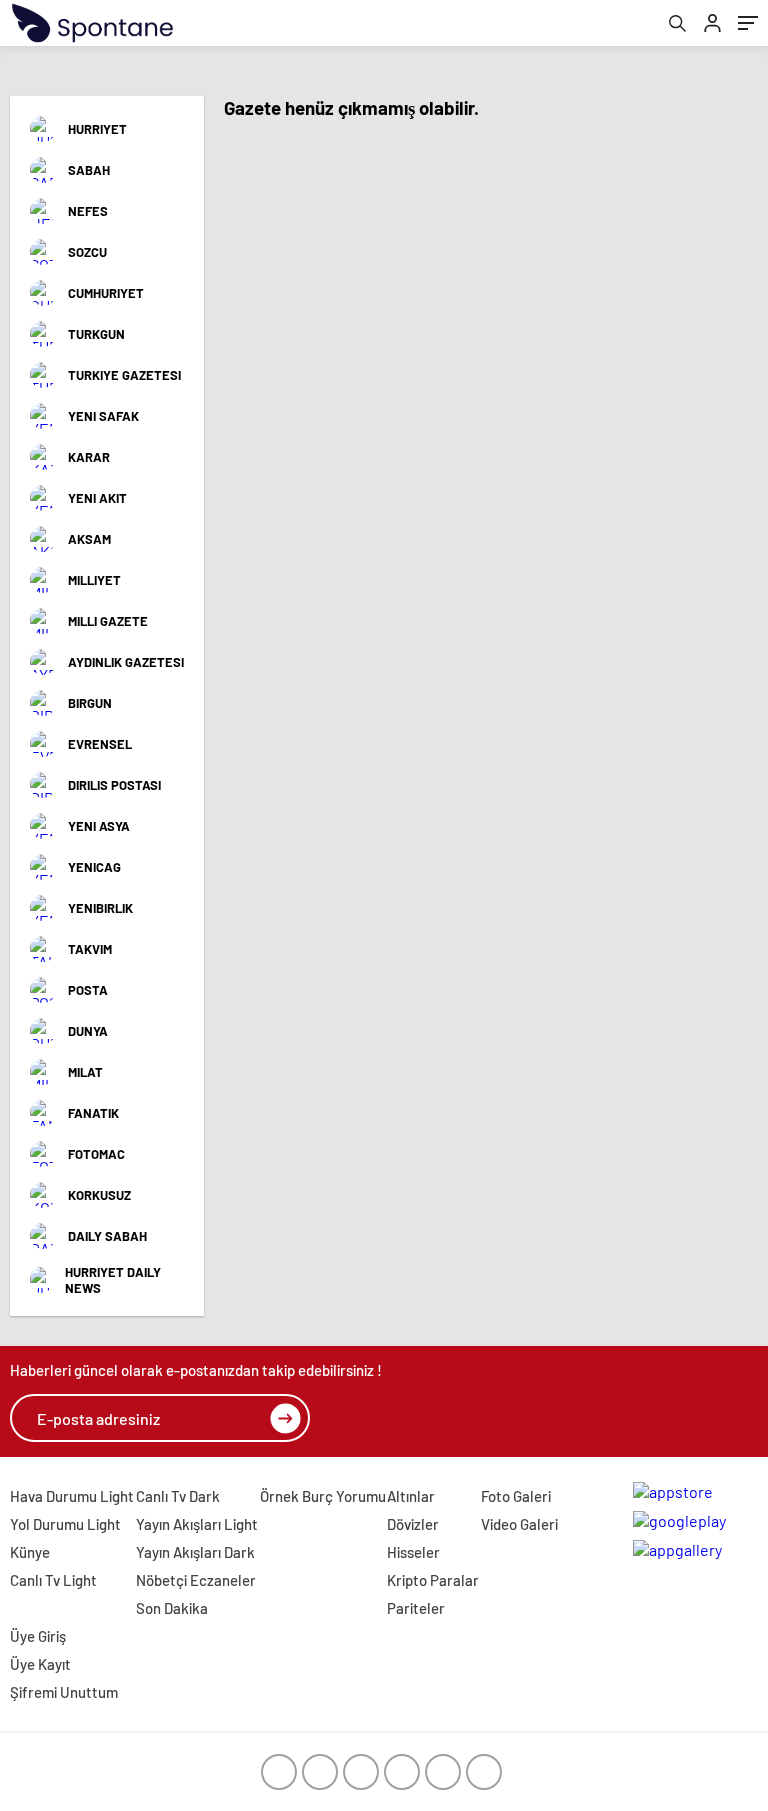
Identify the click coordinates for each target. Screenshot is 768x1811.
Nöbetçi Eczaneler (196, 1580)
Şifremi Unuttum (64, 1692)
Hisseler (413, 1552)
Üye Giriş (38, 1636)
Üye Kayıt (40, 1664)
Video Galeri (519, 1524)
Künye (30, 1552)
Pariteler (416, 1608)
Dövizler (413, 1524)
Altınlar (411, 1496)
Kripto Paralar (433, 1580)
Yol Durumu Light (65, 1524)
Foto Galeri (516, 1496)
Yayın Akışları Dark (195, 1552)
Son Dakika (172, 1608)
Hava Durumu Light (72, 1496)
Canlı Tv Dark (178, 1496)
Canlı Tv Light (53, 1580)
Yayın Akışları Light (197, 1524)
